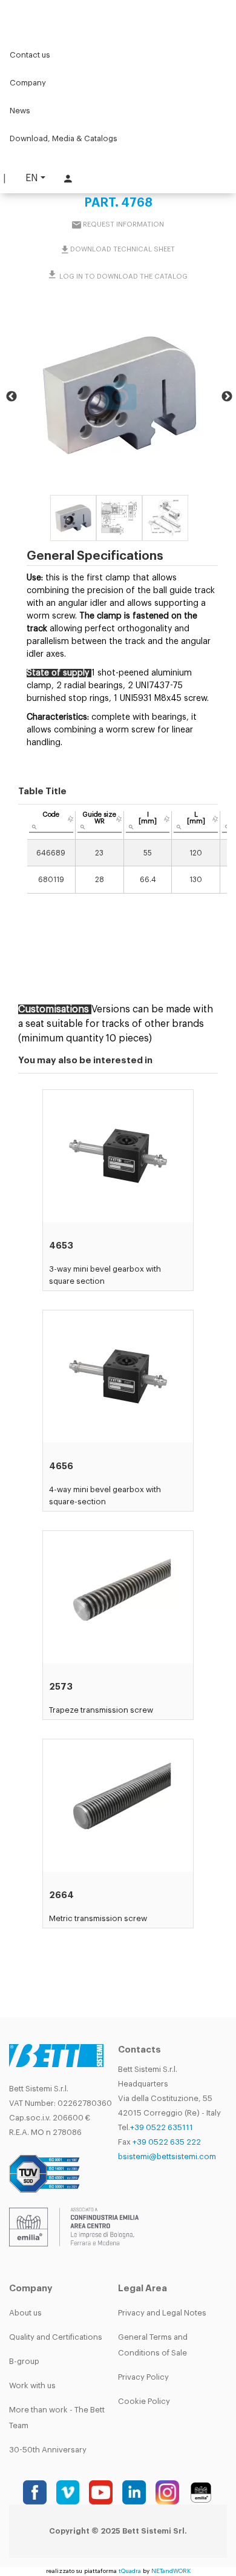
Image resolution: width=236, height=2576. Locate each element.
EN (32, 178)
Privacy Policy (143, 2377)
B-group (24, 2361)
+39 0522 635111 (162, 2127)
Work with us (32, 2385)
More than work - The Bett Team (57, 2418)
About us (25, 2313)
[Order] (70, 819)
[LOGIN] (67, 178)
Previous (11, 397)
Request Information (123, 224)
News (20, 111)
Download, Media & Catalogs (64, 138)
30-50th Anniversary (48, 2450)
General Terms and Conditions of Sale (153, 2345)
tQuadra (130, 2571)
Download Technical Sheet (123, 249)
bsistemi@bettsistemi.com (167, 2156)
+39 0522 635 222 (167, 2142)
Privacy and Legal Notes (162, 2313)
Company (28, 83)
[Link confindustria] (74, 2227)
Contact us (30, 55)
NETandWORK (171, 2571)
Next (227, 397)
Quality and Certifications (56, 2337)
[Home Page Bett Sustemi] (24, 15)
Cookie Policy (144, 2401)
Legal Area (143, 2289)
